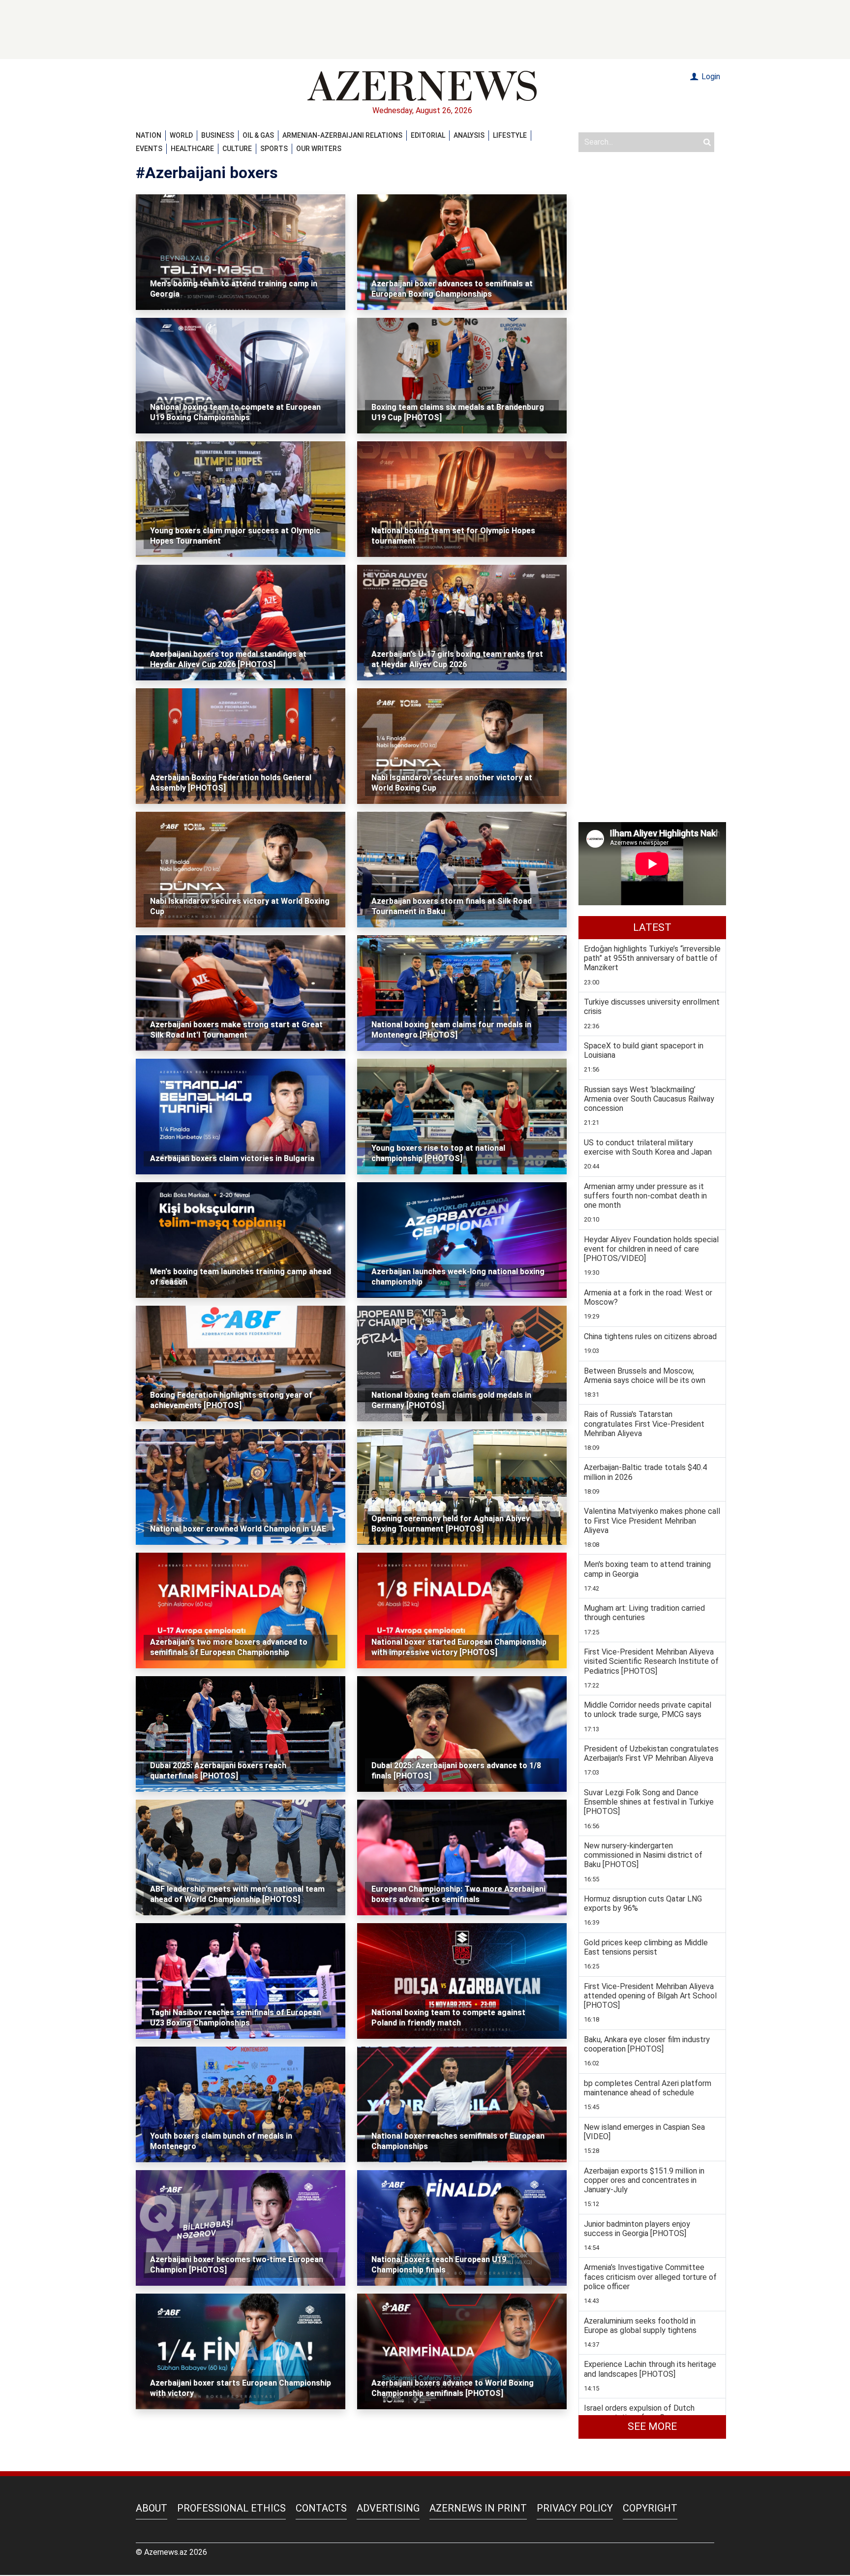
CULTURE (237, 149)
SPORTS (274, 149)
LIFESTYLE (510, 135)
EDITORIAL (428, 135)
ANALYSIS (469, 135)
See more (652, 2426)
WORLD (181, 135)
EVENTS (149, 149)
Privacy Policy (575, 2508)
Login (710, 77)
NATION (149, 135)
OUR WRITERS (319, 149)
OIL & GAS (258, 135)
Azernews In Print (478, 2508)
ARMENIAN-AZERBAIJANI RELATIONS (342, 135)
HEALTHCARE (192, 149)
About (152, 2508)
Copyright (650, 2508)
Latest (652, 927)
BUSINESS (218, 135)
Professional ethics (231, 2508)
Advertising (388, 2508)
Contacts (321, 2508)
